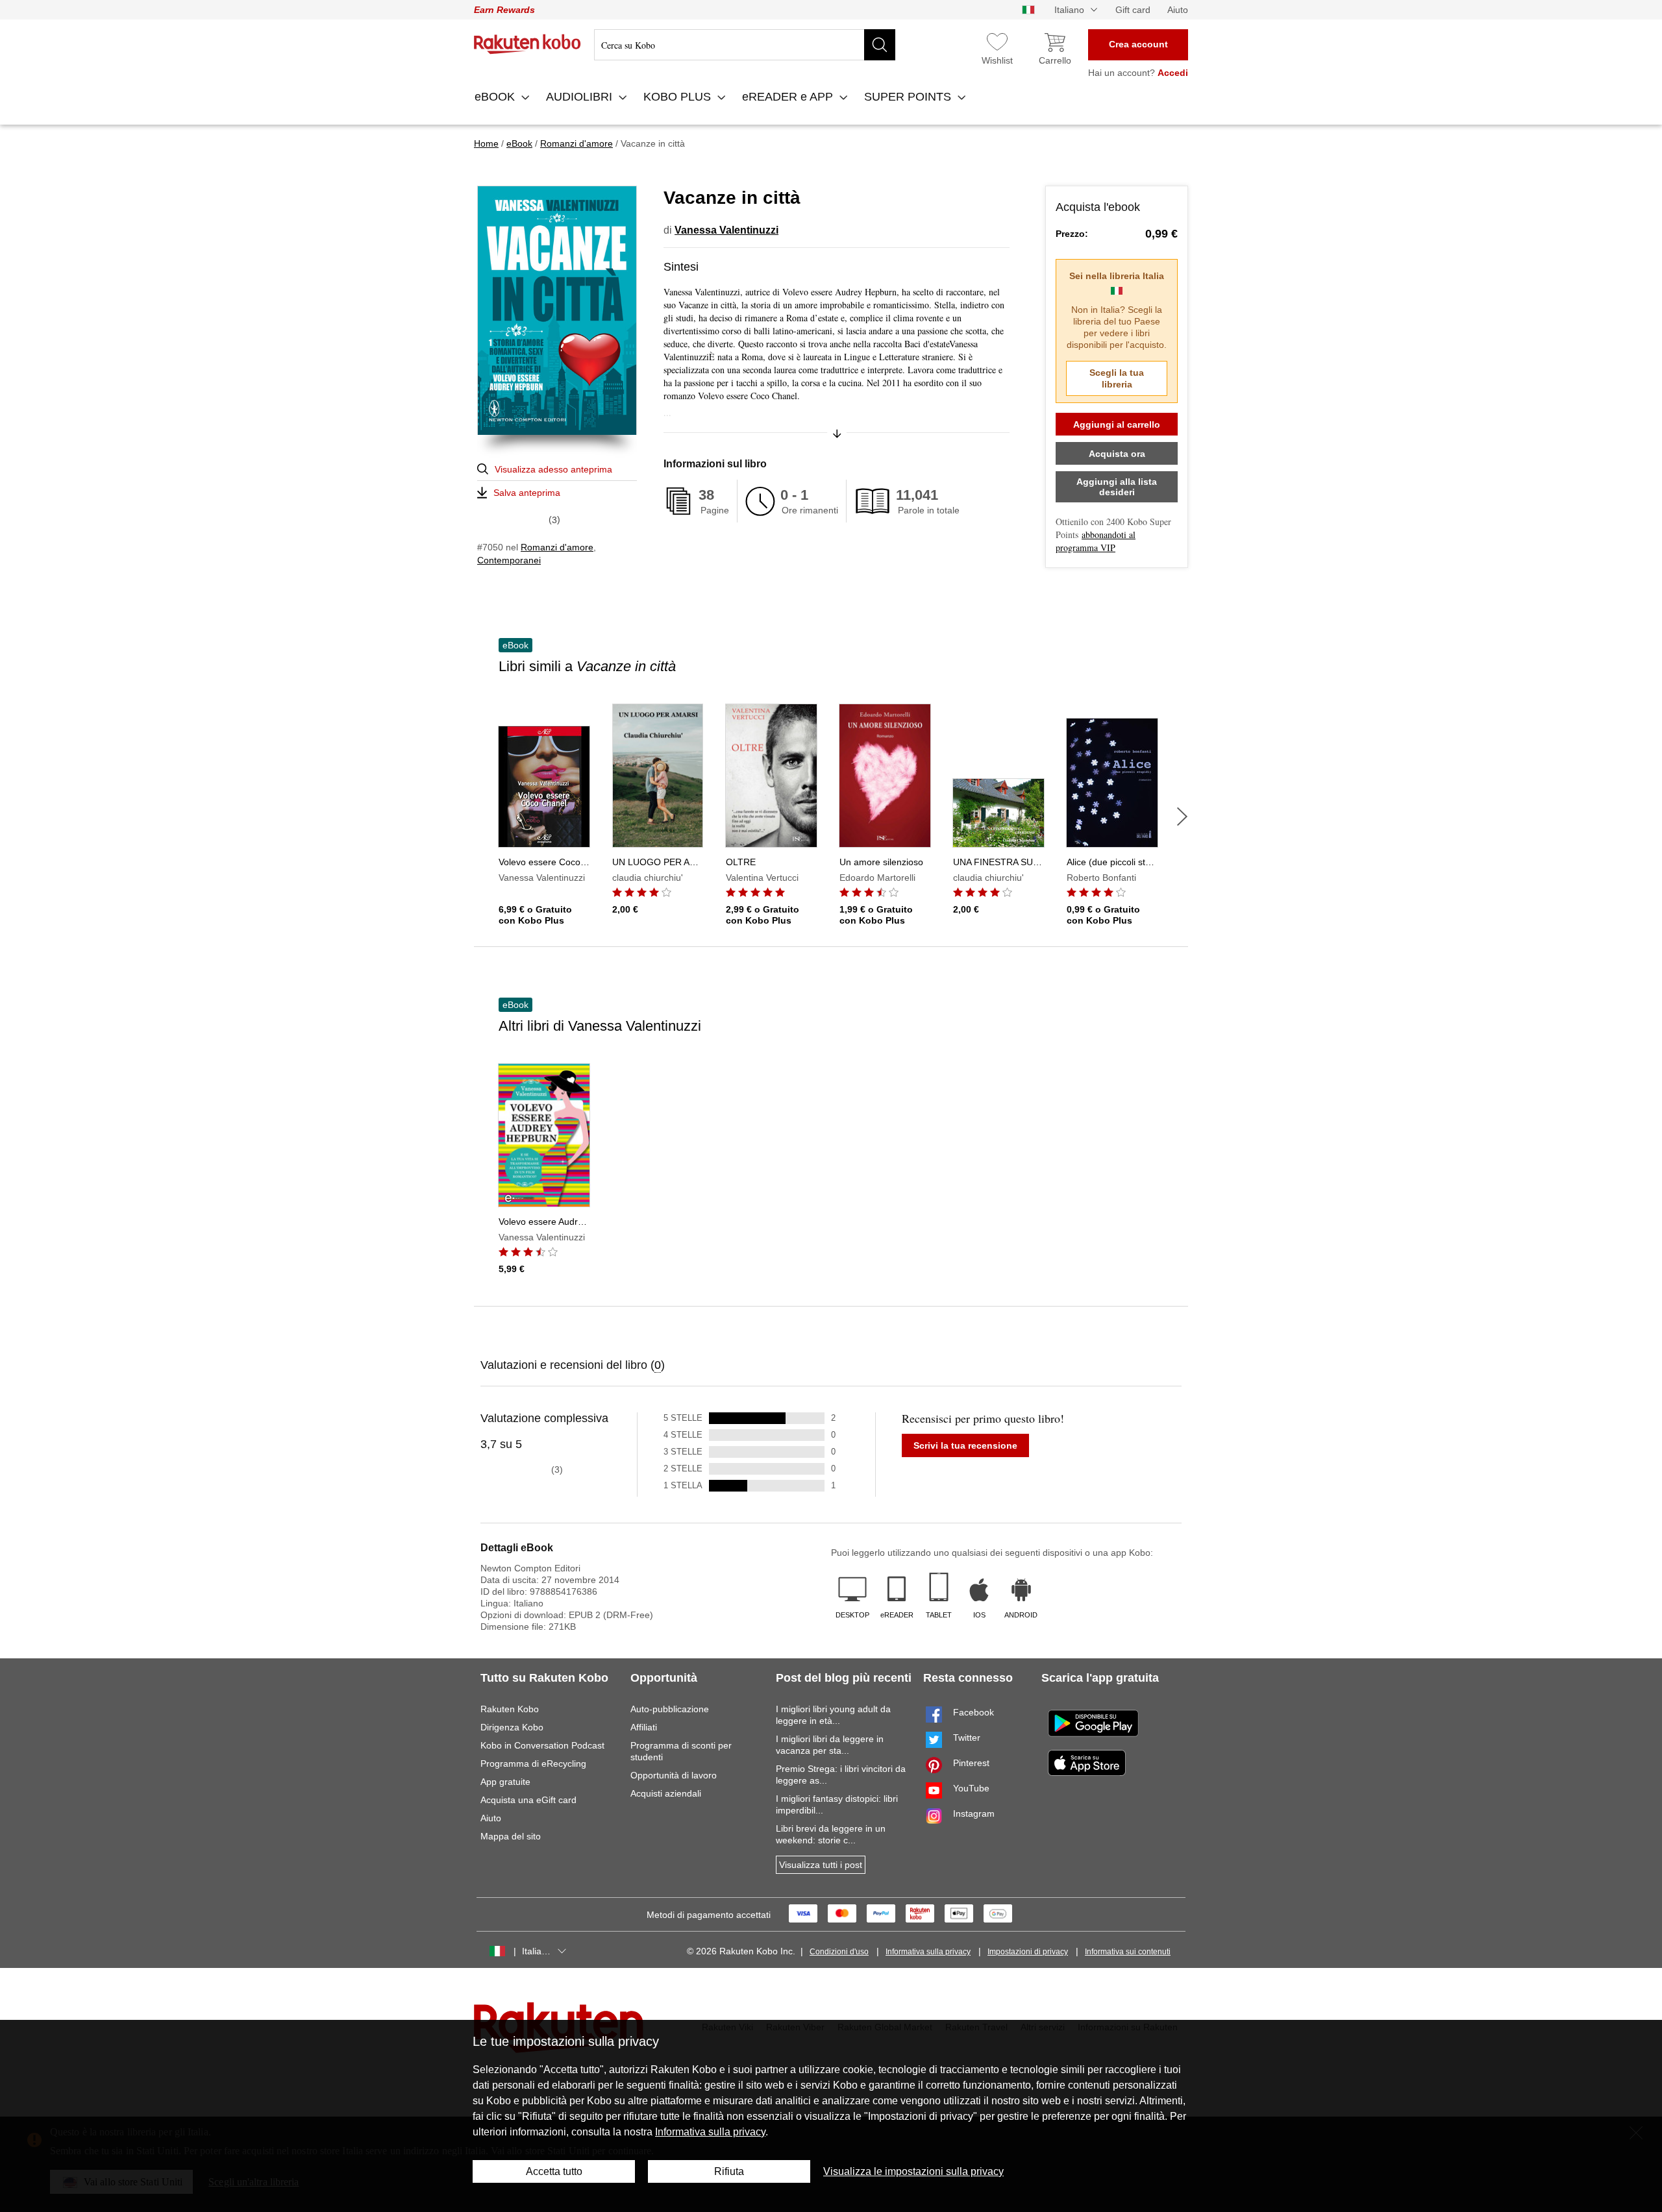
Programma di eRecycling (533, 1763)
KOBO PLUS (679, 97)
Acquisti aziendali (666, 1793)
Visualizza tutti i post (821, 1865)
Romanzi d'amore (557, 547)
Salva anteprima (527, 493)
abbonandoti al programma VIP (1096, 541)
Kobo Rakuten (527, 44)
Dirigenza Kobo (512, 1727)
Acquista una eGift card (528, 1800)
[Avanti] (1182, 817)
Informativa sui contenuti (1128, 1952)
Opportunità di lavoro (674, 1775)
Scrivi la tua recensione (965, 1445)
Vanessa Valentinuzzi (726, 230)
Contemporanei (509, 560)
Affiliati (644, 1727)
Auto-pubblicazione (670, 1709)
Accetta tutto (554, 2171)
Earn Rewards (504, 10)
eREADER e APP (789, 97)
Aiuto (1178, 10)
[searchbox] (745, 45)
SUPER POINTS (909, 97)
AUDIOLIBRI (581, 97)
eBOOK (496, 97)
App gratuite (505, 1782)
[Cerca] (880, 45)
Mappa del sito (511, 1836)
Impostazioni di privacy (1028, 1952)
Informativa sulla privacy (928, 1952)
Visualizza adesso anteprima (553, 469)
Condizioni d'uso (839, 1952)
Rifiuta (729, 2171)
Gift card (1133, 10)
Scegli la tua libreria (1117, 378)
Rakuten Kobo (510, 1709)
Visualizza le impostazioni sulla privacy (913, 2171)
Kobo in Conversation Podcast (542, 1745)
